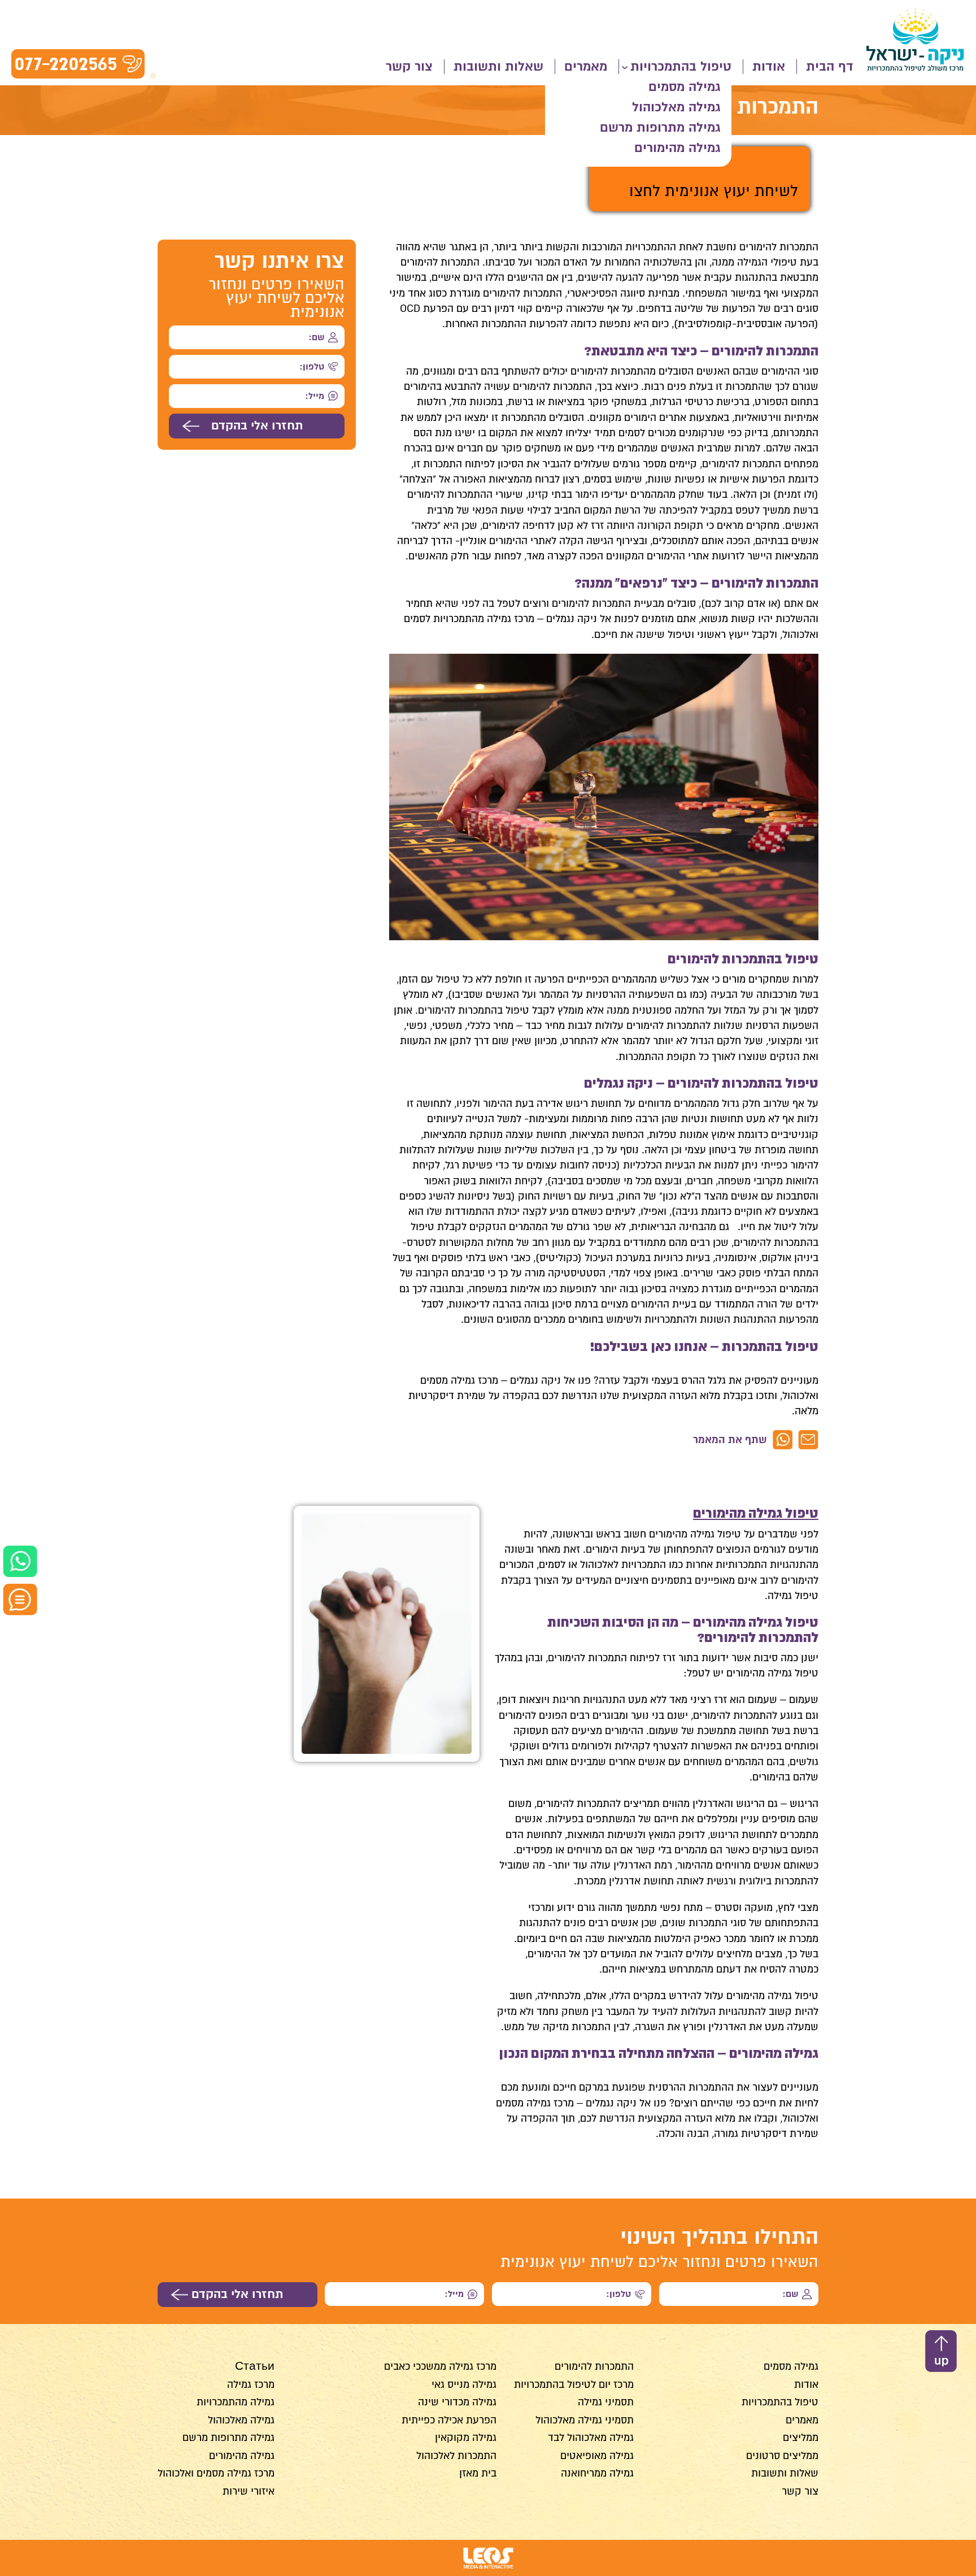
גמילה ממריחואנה (597, 2473)
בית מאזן (478, 2473)
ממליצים (801, 2438)
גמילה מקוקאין (466, 2438)
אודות (769, 67)
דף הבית (830, 67)
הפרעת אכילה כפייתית (449, 2420)
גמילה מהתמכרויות (236, 2402)
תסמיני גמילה (606, 2402)
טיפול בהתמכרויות (681, 67)
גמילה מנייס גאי (464, 2384)
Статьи (255, 2366)
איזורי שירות (249, 2491)
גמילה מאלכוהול (676, 107)
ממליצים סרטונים (782, 2456)
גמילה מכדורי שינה (457, 2402)
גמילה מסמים (684, 87)
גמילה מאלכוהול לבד (591, 2438)
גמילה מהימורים (677, 148)
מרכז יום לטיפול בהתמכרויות (574, 2384)
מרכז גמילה (251, 2384)
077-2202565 (66, 64)
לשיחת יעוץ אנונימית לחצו (714, 191)
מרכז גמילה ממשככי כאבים (440, 2366)
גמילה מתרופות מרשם (660, 128)
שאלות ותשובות (498, 67)
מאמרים (586, 67)
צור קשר (409, 67)
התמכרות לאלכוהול (456, 2456)
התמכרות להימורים (594, 2366)
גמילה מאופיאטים (597, 2456)
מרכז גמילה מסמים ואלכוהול (216, 2473)
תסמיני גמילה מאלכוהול (585, 2420)
